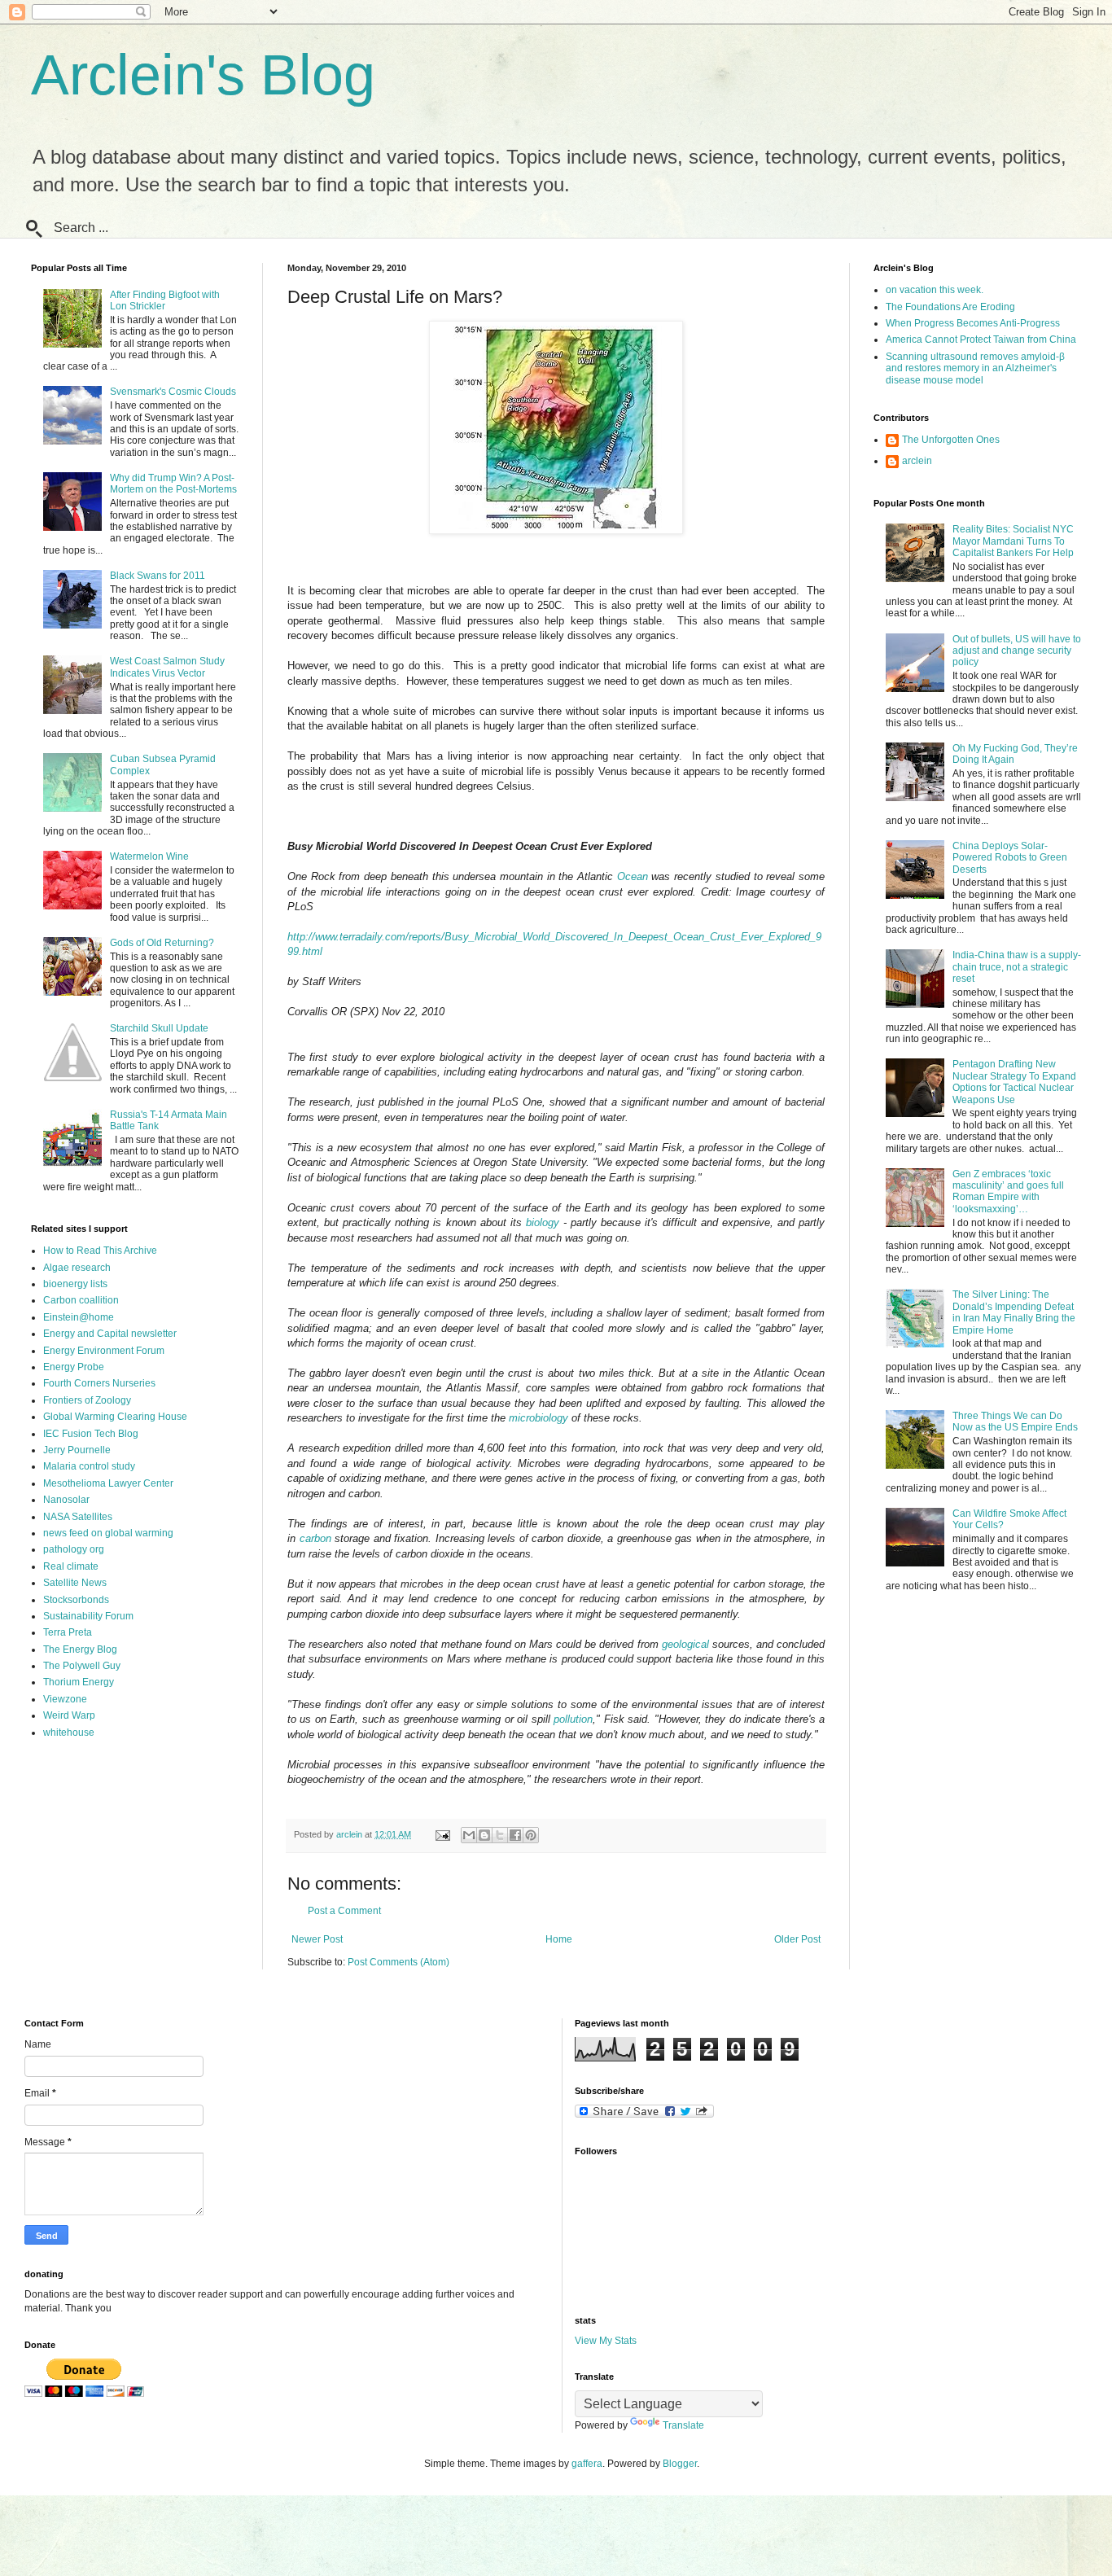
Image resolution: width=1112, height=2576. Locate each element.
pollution (573, 1719)
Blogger (680, 2464)
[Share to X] (500, 1835)
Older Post (797, 1939)
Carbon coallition (81, 1300)
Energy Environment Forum (104, 1351)
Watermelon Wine (149, 856)
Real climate (71, 1566)
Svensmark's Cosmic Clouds (173, 392)
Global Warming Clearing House (115, 1417)
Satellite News (75, 1583)
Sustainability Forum (88, 1616)
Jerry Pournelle (77, 1450)
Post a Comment (344, 1911)
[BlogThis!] (484, 1835)
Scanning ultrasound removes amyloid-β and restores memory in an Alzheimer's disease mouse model (975, 368)
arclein (917, 461)
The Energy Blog (80, 1649)
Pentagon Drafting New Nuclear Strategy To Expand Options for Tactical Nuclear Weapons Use (1014, 1082)
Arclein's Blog (203, 75)
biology (543, 1222)
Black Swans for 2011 (158, 576)
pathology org (74, 1549)
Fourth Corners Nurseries (99, 1383)
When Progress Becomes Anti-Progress (973, 323)
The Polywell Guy (82, 1666)
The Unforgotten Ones (951, 440)
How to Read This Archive (100, 1251)
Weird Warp (69, 1715)
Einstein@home (79, 1317)
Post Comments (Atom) (398, 1962)
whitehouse (69, 1733)
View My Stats (606, 2341)
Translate (683, 2425)
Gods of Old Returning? (162, 943)
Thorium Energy (79, 1682)
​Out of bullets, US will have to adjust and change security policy (1017, 651)
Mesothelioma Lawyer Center (108, 1483)
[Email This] (469, 1835)
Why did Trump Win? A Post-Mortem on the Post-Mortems (173, 484)
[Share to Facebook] (515, 1835)
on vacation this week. (935, 290)
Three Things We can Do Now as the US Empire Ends (1015, 1422)
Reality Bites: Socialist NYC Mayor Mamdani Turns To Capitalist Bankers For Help (1013, 541)
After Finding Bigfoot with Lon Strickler (165, 300)
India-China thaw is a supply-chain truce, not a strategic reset (1017, 967)
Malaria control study (89, 1466)
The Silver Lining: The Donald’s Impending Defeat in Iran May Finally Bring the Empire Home (1014, 1312)
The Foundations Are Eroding (950, 307)
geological (685, 1644)
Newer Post (317, 1939)
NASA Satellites (78, 1517)
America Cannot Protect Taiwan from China (981, 340)
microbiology (538, 1418)
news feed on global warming (108, 1533)
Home (559, 1939)
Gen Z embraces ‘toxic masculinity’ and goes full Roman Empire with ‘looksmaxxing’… (1008, 1192)
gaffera (587, 2464)
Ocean (633, 876)
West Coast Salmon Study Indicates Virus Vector (167, 667)
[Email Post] (442, 1834)
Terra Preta (68, 1632)
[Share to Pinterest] (531, 1835)
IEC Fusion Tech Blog (91, 1434)
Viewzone (65, 1699)
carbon (315, 1538)
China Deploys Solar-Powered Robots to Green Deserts (1010, 858)
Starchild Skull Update (159, 1028)
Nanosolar (66, 1500)
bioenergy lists (75, 1284)
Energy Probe (74, 1367)
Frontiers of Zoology (87, 1400)
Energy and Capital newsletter (110, 1334)
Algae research (77, 1268)
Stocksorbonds (76, 1600)
